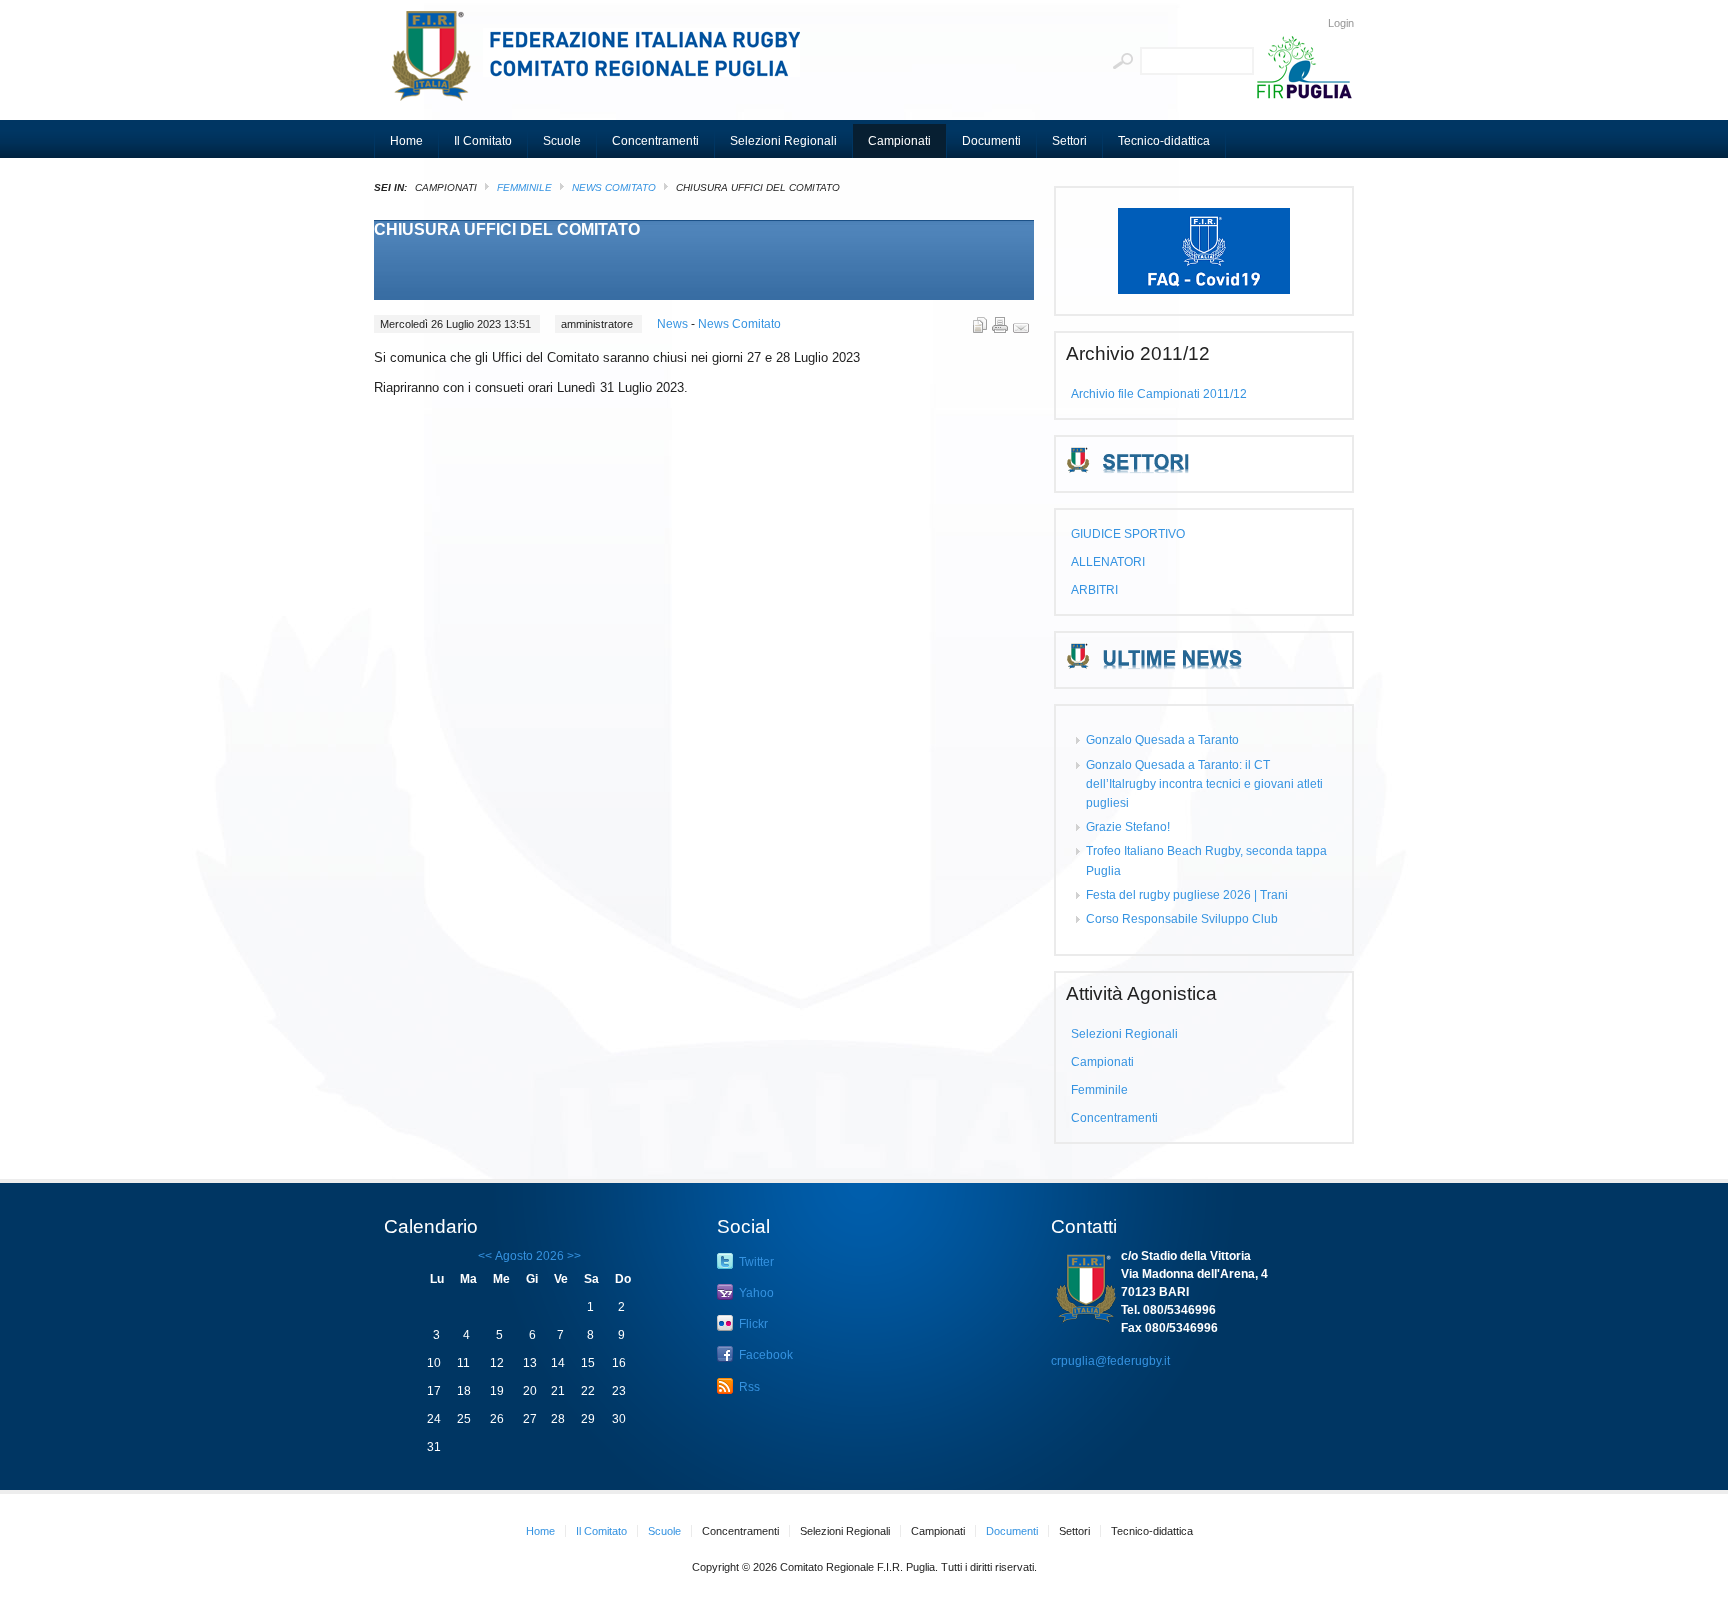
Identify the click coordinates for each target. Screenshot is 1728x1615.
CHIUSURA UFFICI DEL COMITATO (507, 229)
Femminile (524, 187)
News (674, 324)
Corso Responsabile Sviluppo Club (1182, 919)
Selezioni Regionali (1124, 1034)
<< (485, 1256)
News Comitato (614, 187)
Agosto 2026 (529, 1256)
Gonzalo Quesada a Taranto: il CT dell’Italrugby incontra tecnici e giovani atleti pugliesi (1204, 784)
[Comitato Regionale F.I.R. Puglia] (604, 65)
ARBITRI (1094, 590)
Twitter (755, 1262)
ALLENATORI (1108, 562)
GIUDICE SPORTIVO (1128, 534)
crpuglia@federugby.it (1110, 1361)
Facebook (764, 1355)
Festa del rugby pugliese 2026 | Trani (1187, 895)
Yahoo (755, 1293)
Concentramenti (1114, 1118)
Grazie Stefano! (1128, 827)
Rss (748, 1387)
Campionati (1102, 1062)
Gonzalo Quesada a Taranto (1162, 740)
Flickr (752, 1324)
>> (572, 1256)
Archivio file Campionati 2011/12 (1159, 394)
